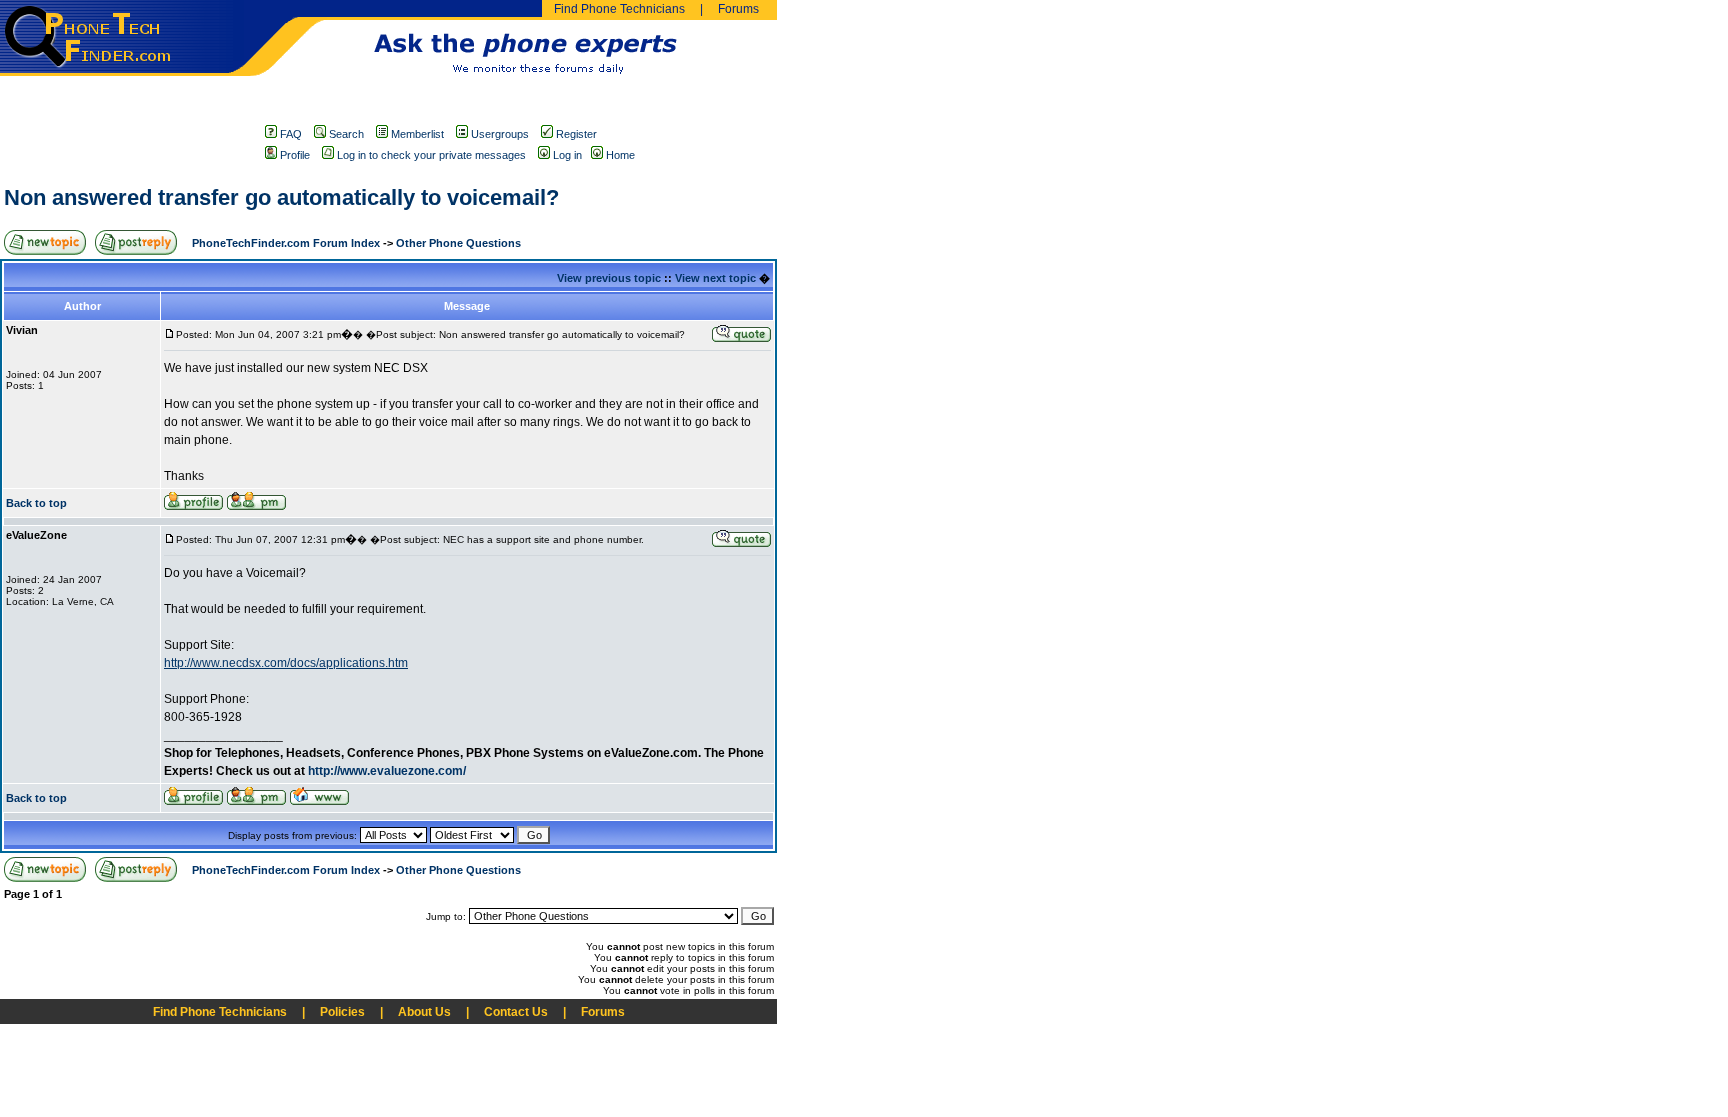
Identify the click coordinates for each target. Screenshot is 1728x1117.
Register (576, 134)
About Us (424, 1012)
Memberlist (417, 134)
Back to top (36, 503)
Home (620, 155)
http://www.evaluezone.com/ (387, 771)
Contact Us (516, 1012)
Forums (738, 9)
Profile (295, 155)
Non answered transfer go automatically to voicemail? (281, 197)
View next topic (715, 278)
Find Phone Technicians (619, 9)
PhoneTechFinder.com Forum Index (286, 243)
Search (346, 134)
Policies (342, 1012)
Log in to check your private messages (431, 155)
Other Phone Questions (458, 243)
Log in (567, 155)
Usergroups (500, 134)
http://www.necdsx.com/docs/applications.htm (286, 663)
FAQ (291, 134)
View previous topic (609, 278)
